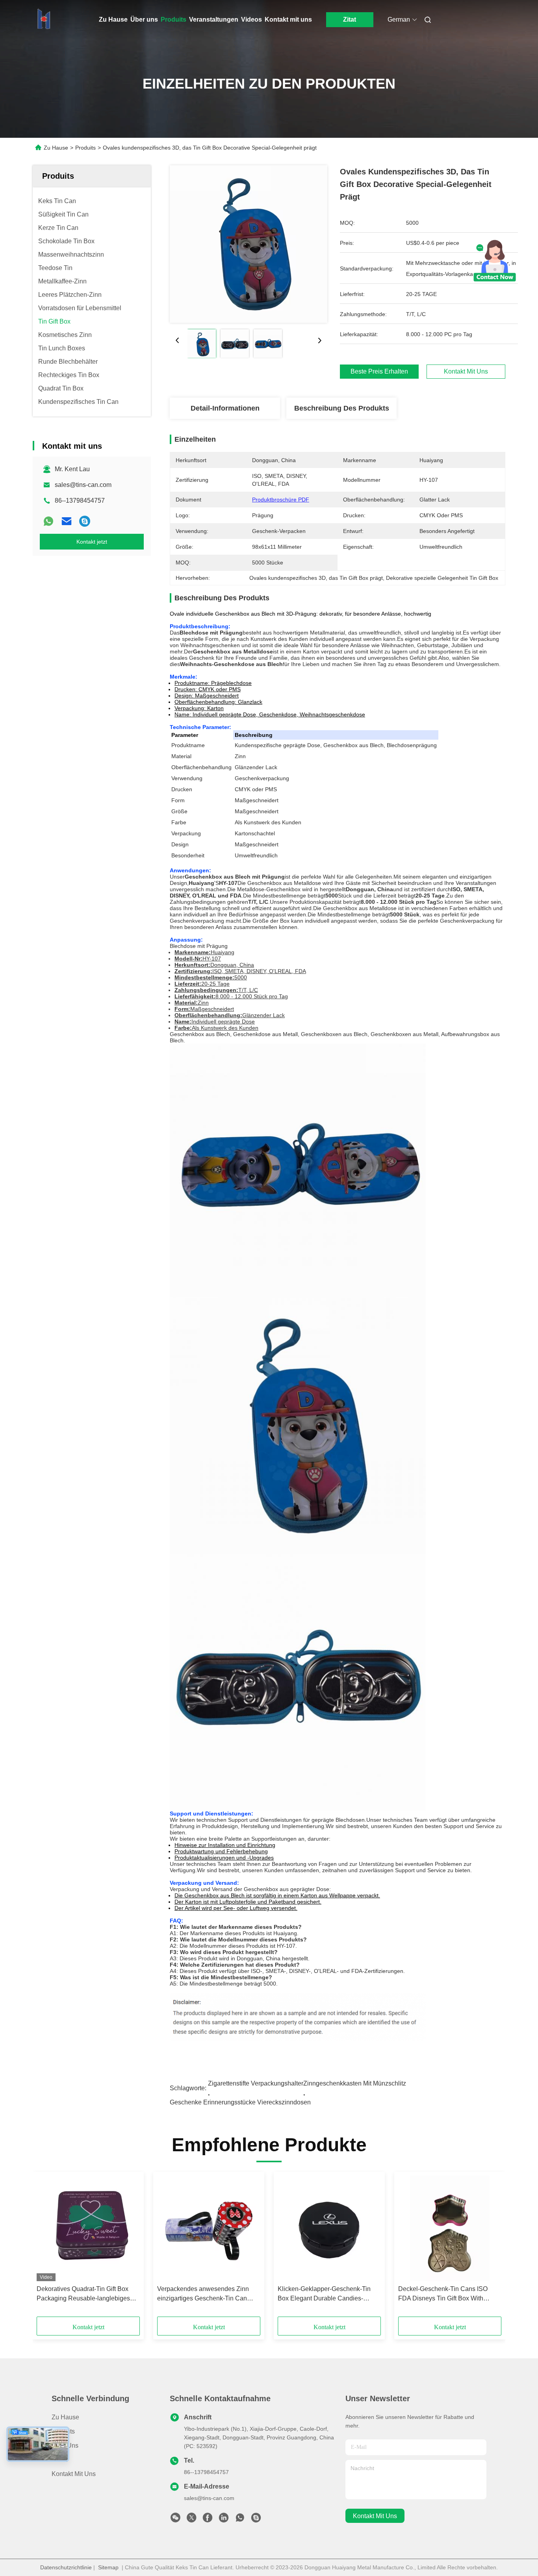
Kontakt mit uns (288, 19)
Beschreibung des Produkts (342, 408)
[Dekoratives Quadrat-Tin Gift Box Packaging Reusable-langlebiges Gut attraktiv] (88, 2228)
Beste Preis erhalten (379, 371)
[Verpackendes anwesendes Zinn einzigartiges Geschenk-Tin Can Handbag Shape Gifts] (209, 2228)
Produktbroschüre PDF (281, 500)
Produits (173, 19)
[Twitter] (191, 2520)
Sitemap (108, 2567)
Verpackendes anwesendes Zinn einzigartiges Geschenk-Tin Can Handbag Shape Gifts (203, 2294)
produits (63, 2431)
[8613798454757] (240, 2520)
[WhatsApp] (48, 521)
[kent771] (85, 521)
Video (60, 2460)
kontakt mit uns (375, 2516)
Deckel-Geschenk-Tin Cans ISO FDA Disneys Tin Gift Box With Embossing (443, 2294)
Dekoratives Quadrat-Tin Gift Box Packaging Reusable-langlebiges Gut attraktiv (83, 2294)
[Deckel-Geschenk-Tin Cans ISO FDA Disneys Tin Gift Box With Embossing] (450, 2228)
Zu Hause (113, 19)
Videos (251, 19)
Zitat (350, 19)
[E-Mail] (67, 521)
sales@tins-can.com (83, 485)
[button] (47, 2247)
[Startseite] (44, 20)
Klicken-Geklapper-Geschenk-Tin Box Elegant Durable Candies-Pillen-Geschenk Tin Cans (324, 2294)
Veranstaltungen (214, 19)
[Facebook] (208, 2520)
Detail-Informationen (225, 408)
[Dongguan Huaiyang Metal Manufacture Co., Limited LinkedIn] (224, 2520)
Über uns (144, 19)
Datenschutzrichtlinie (66, 2567)
